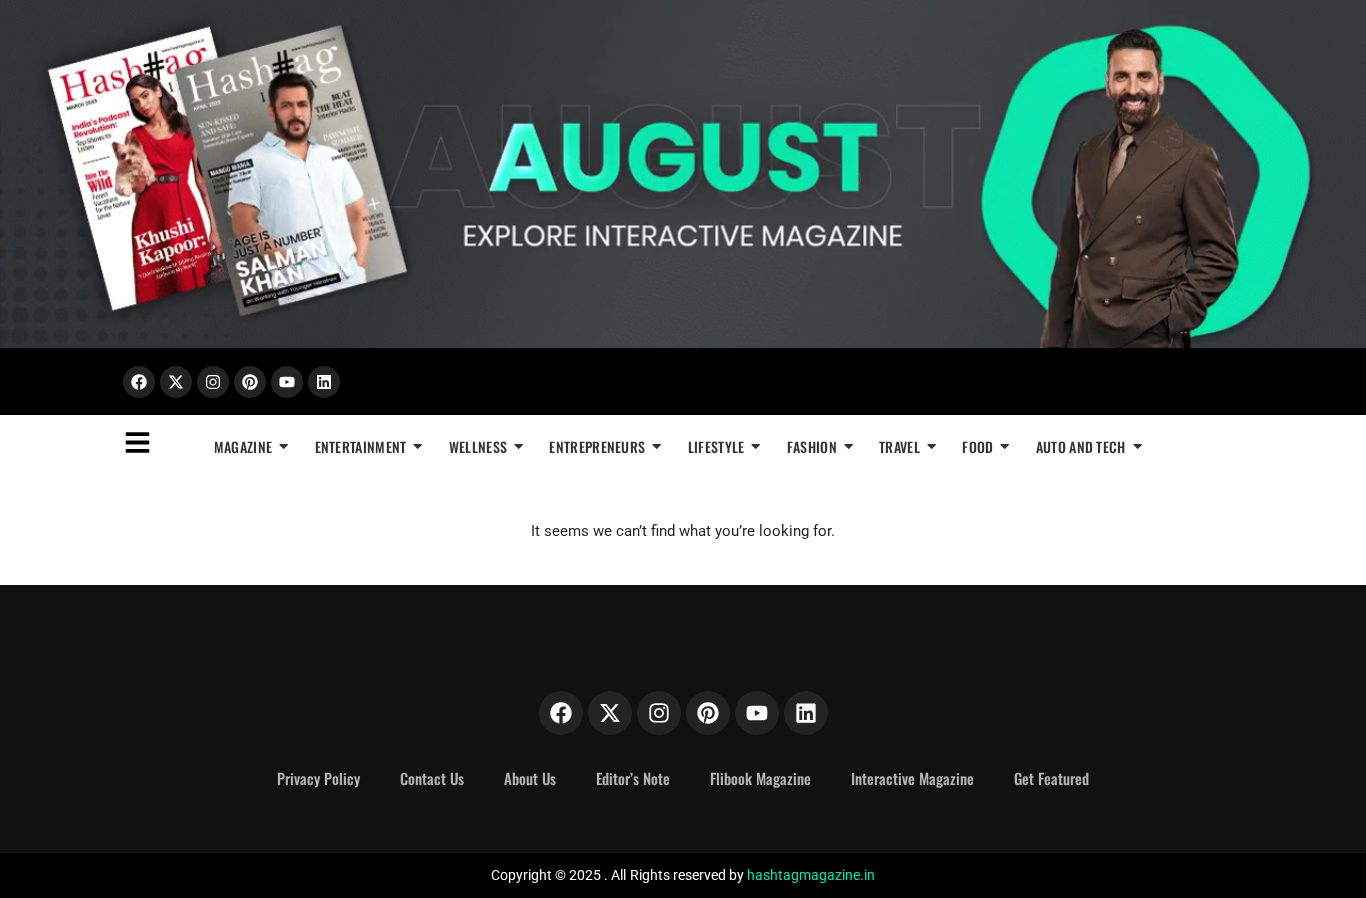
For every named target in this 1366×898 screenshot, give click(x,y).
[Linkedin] (324, 382)
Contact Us (432, 778)
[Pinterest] (250, 382)
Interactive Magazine (912, 778)
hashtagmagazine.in (811, 875)
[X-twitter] (176, 382)
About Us (530, 778)
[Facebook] (139, 382)
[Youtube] (287, 382)
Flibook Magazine (760, 778)
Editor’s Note (633, 778)
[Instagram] (213, 382)
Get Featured (1051, 778)
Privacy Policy (318, 778)
